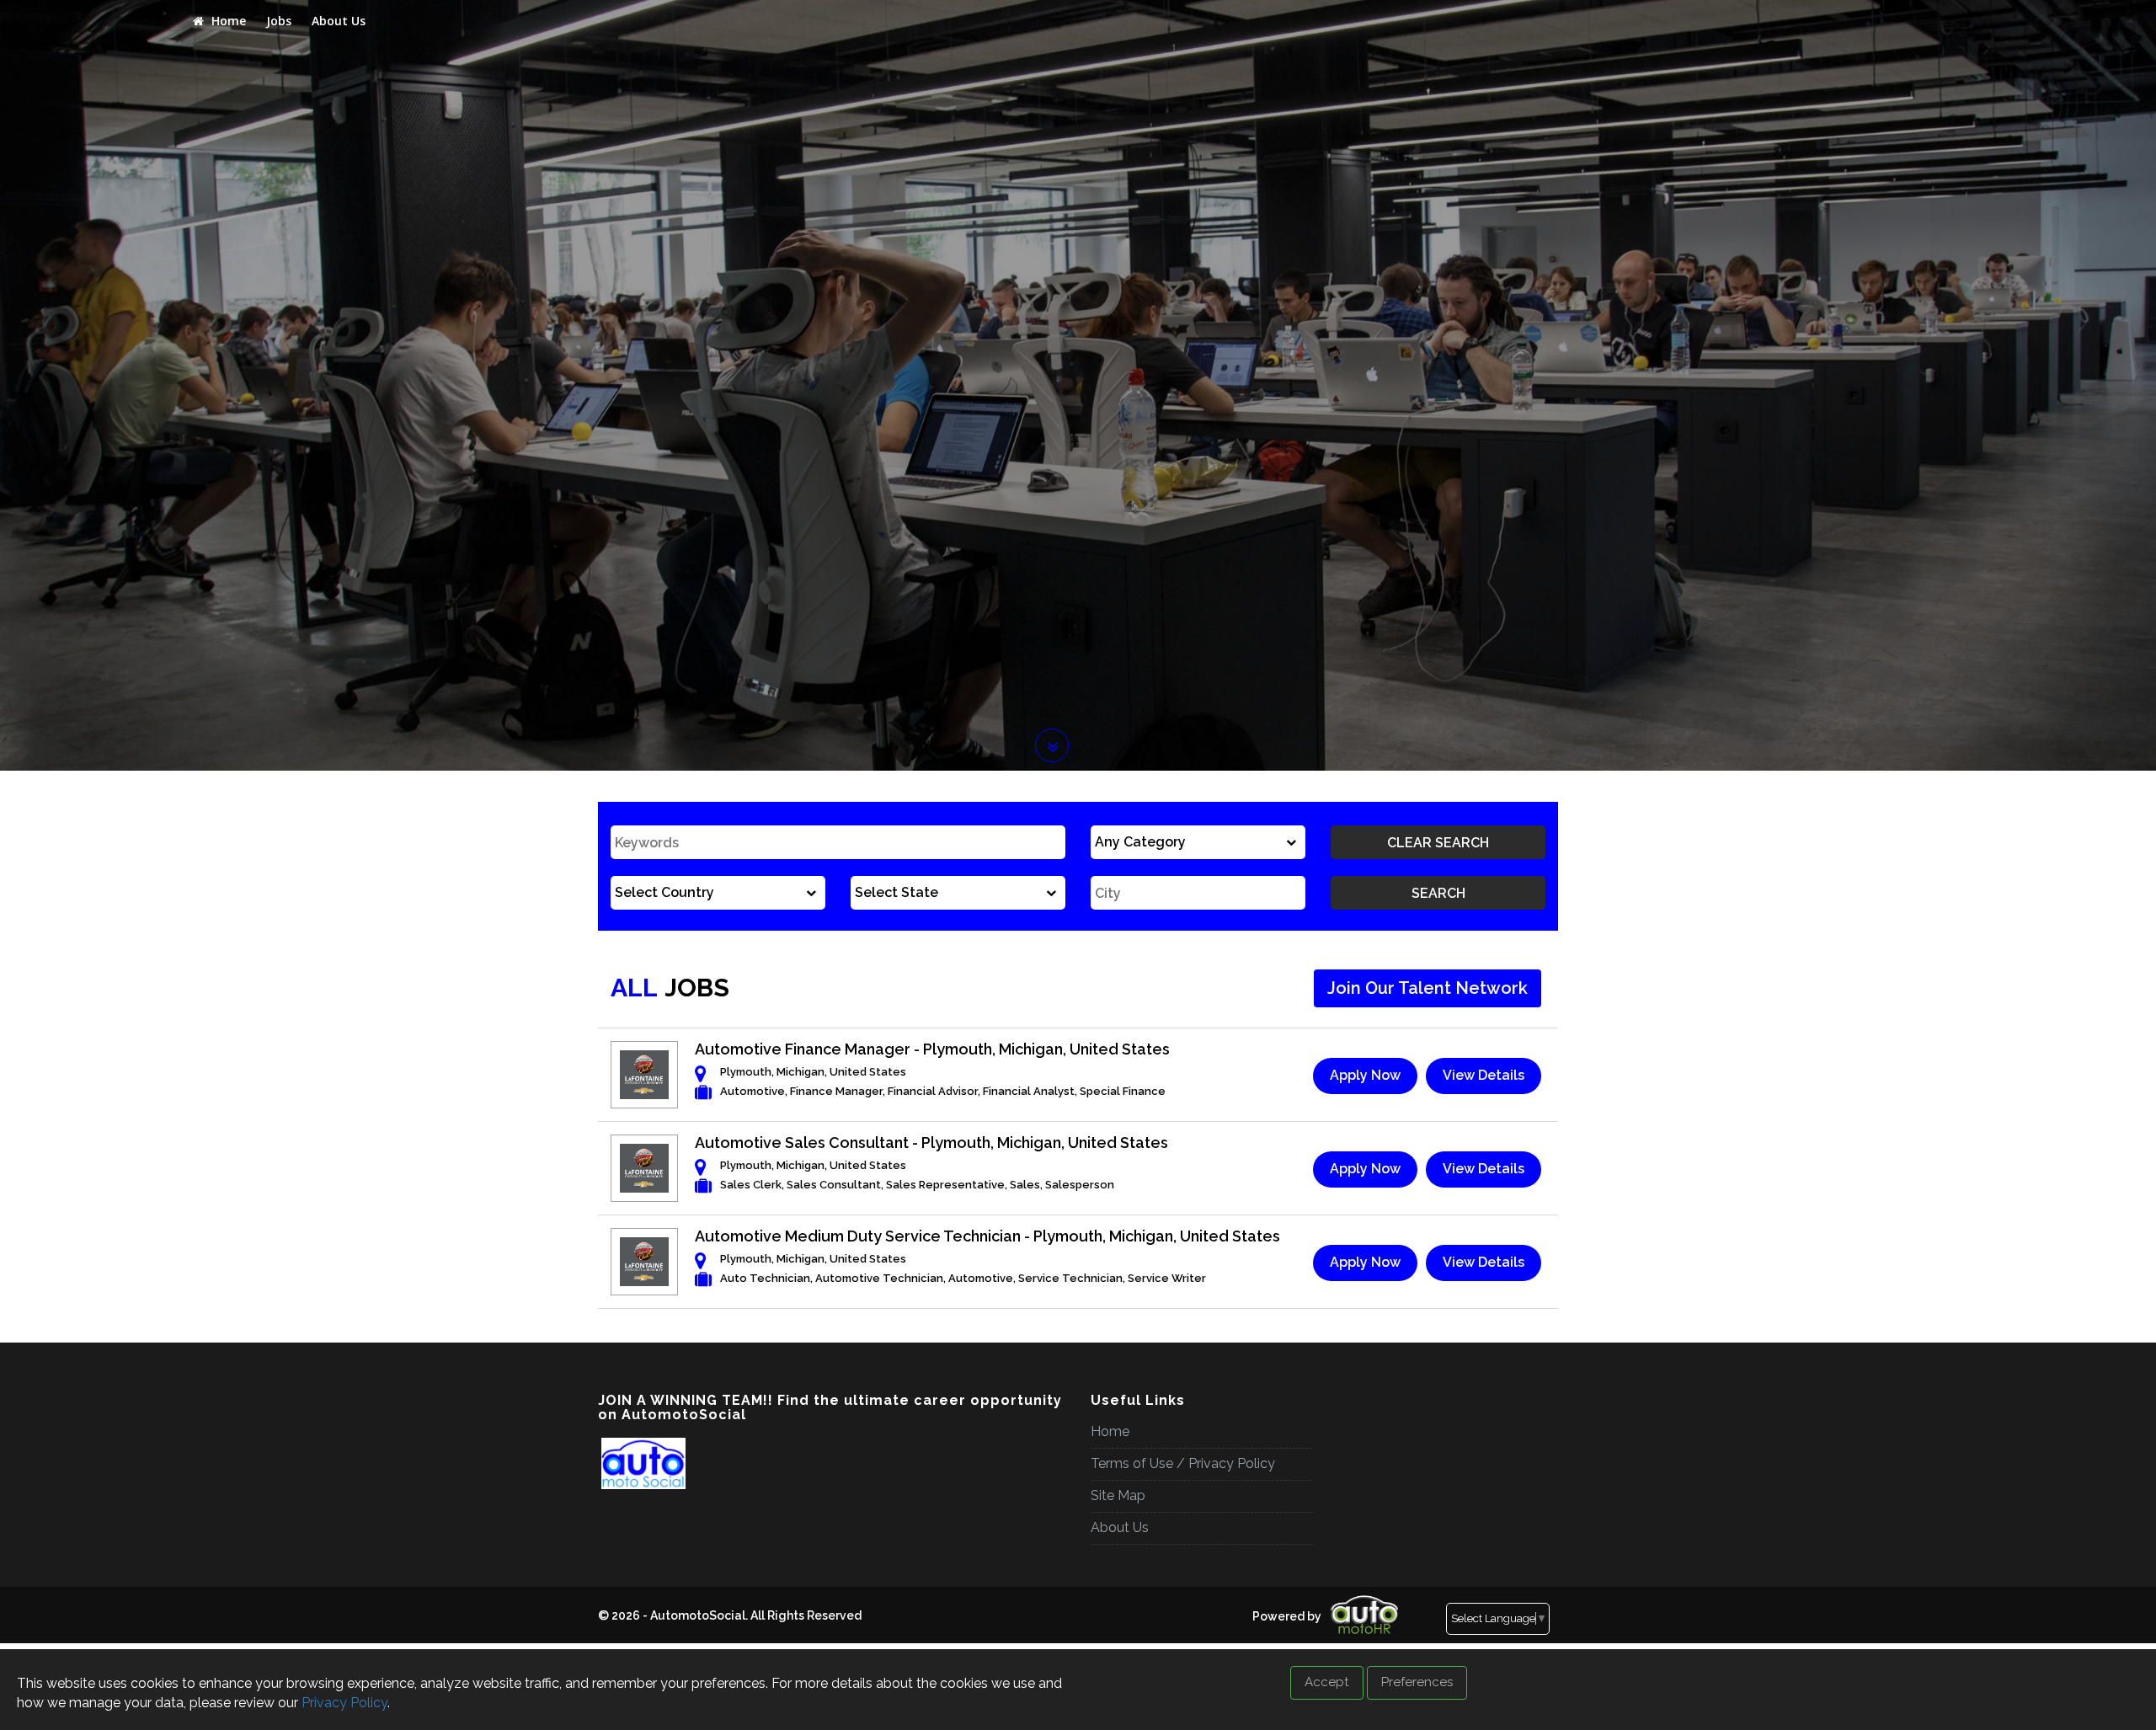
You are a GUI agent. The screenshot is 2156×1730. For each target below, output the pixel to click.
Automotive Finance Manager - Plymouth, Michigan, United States (932, 1049)
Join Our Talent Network (1428, 988)
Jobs (279, 21)
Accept (1327, 1682)
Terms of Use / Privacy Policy (1183, 1463)
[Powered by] (1247, 1602)
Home (227, 21)
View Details (1484, 1075)
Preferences (1417, 1682)
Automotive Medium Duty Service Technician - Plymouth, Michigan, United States (987, 1236)
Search (1438, 893)
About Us (339, 21)
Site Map (1118, 1495)
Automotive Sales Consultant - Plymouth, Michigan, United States (931, 1143)
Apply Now (1365, 1075)
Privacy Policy (344, 1703)
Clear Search (1438, 843)
